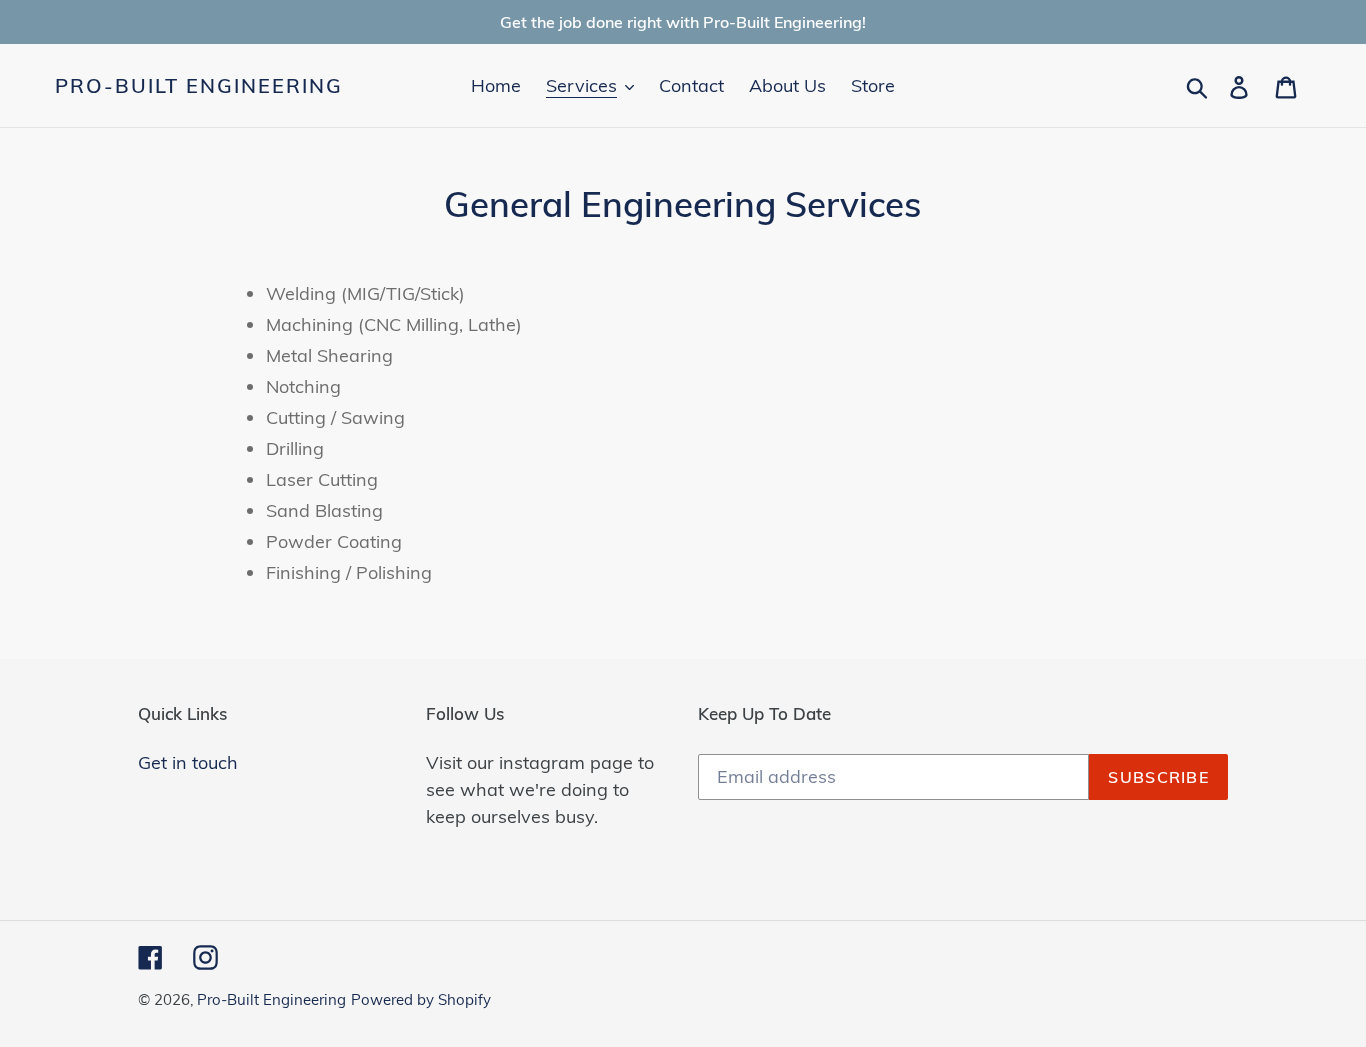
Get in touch (188, 762)
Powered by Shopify (421, 999)
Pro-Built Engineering (199, 86)
